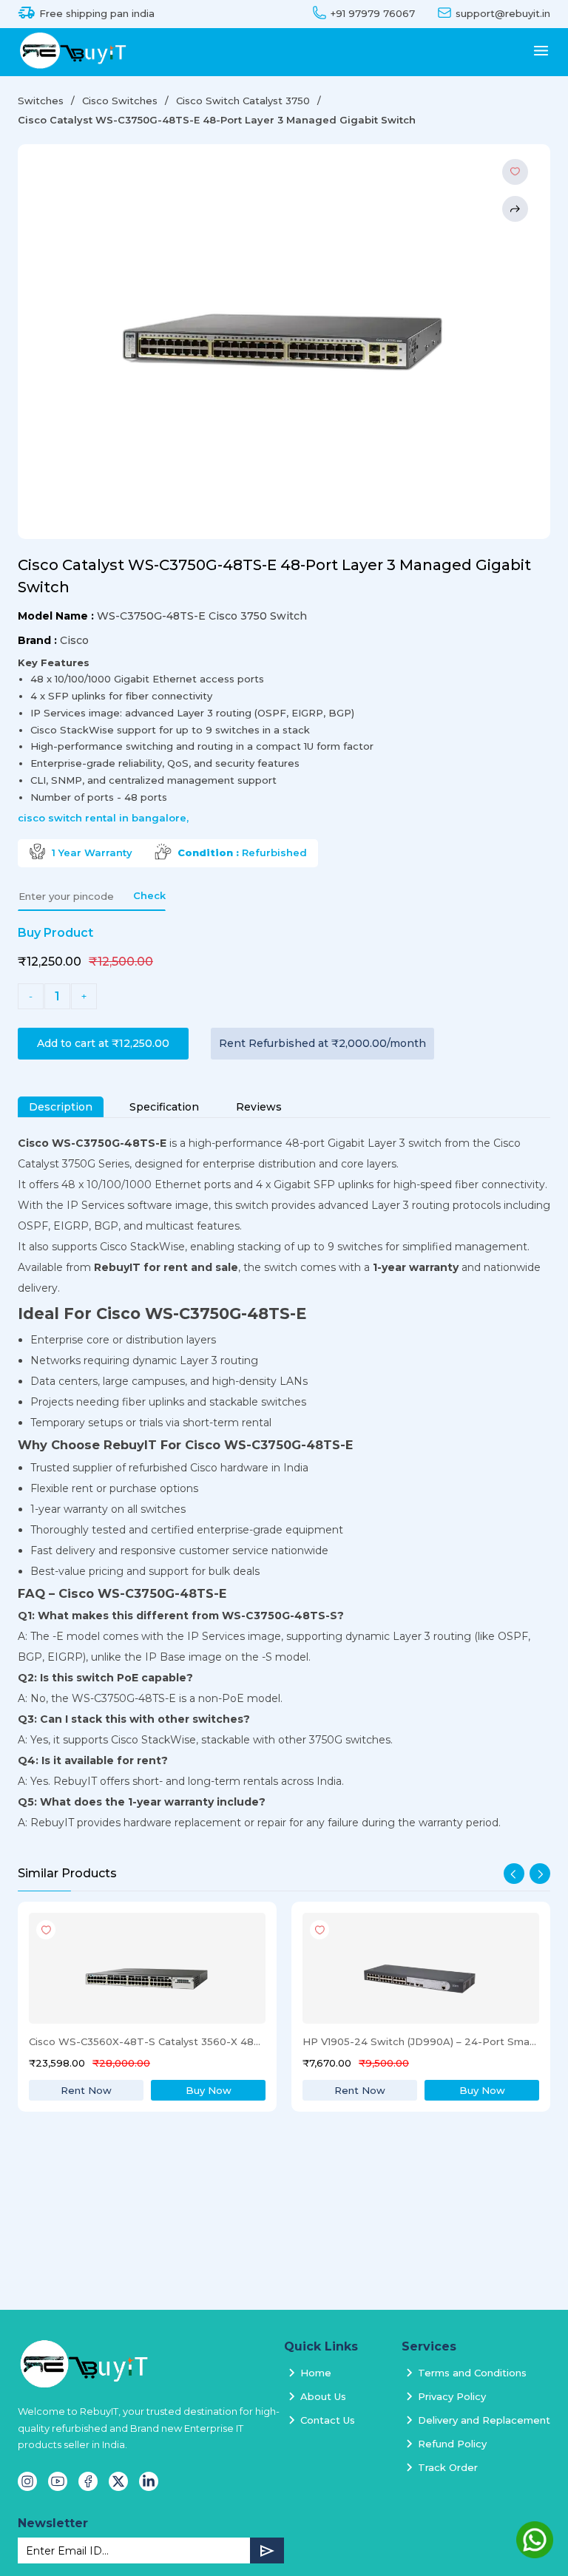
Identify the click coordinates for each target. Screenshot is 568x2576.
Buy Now (209, 2090)
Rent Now (86, 2090)
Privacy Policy (452, 2396)
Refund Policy (452, 2444)
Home (316, 2373)
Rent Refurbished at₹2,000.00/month (322, 1043)
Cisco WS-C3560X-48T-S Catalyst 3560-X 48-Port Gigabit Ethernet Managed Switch (146, 2041)
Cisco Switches (120, 101)
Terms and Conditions (472, 2373)
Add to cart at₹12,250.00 (103, 1043)
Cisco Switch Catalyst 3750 (243, 101)
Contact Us (328, 2420)
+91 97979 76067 (373, 14)
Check (149, 895)
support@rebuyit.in (503, 14)
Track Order (448, 2467)
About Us (323, 2396)
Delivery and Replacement (484, 2420)
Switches (41, 101)
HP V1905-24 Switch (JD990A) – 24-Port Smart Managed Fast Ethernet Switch (420, 2041)
